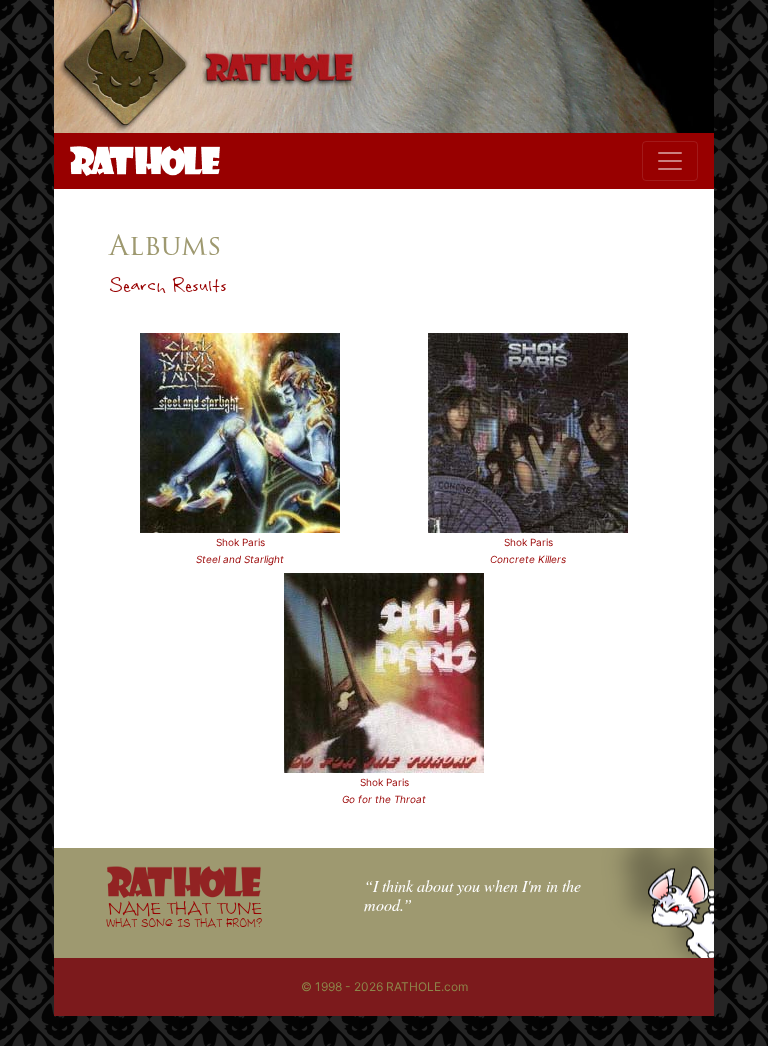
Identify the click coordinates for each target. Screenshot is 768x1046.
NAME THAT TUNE (184, 913)
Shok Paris (240, 542)
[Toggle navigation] (670, 161)
